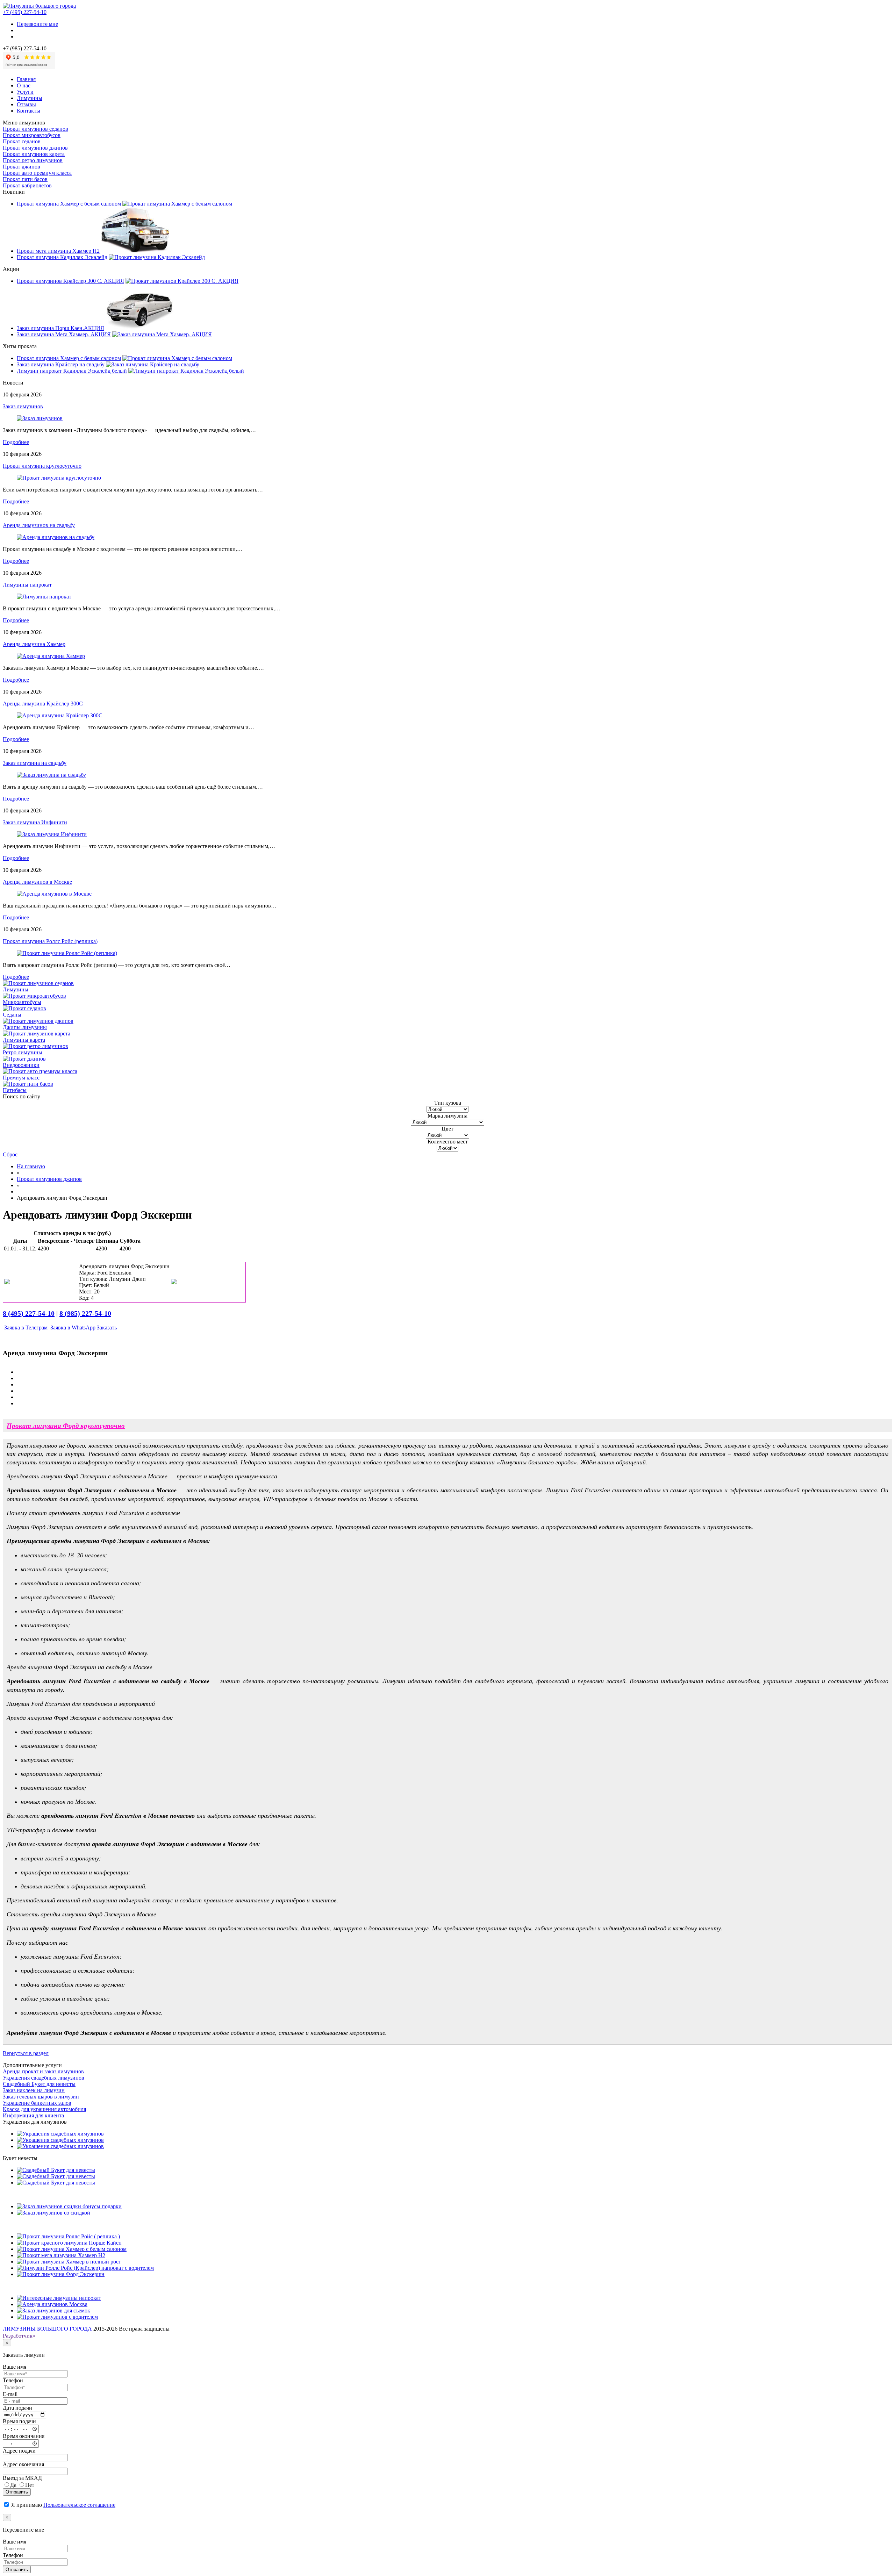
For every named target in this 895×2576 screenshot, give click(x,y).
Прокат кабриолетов (27, 185)
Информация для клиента (33, 2115)
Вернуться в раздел (26, 2053)
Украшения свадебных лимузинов (44, 2078)
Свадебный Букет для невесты (39, 2084)
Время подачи (19, 2421)
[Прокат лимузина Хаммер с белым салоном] (177, 204)
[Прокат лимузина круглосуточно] (59, 478)
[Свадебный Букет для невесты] (56, 2170)
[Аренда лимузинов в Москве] (54, 894)
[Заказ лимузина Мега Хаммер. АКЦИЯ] (162, 334)
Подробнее (16, 442)
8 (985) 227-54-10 (85, 1313)
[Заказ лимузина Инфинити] (52, 834)
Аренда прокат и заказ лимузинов (43, 2071)
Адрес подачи (19, 2451)
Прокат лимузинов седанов (35, 129)
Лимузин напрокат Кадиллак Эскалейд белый (72, 371)
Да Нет (22, 2485)
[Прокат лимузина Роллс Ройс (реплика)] (67, 953)
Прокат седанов (22, 141)
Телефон (13, 2380)
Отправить (17, 2492)
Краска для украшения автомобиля (44, 2109)
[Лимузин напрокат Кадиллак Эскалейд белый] (186, 371)
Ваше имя (15, 2367)
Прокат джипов (22, 167)
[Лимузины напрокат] (44, 597)
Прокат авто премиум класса (37, 173)
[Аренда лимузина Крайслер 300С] (60, 715)
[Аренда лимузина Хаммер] (51, 656)
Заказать (107, 1328)
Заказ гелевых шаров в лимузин (41, 2097)
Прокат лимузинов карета (34, 154)
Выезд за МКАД (22, 2478)
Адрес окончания (23, 2464)
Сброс (10, 1154)
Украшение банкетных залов (37, 2103)
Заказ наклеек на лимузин (34, 2090)
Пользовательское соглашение (79, 2505)
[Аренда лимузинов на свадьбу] (56, 537)
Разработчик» (19, 2336)
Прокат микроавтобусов (32, 135)
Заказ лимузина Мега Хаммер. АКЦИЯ (64, 334)
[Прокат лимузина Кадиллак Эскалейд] (157, 257)
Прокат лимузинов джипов (35, 148)
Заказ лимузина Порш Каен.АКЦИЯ (60, 328)
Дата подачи (17, 2408)
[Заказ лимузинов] (40, 418)
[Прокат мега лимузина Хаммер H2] (135, 251)
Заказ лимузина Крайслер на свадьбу (61, 364)
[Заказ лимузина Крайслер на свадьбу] (153, 364)
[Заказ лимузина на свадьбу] (51, 775)
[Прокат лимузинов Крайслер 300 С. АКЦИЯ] (182, 281)
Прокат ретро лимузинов (33, 160)
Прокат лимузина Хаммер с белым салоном (69, 204)
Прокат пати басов (25, 179)
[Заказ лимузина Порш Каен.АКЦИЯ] (140, 328)
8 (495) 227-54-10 (29, 1313)
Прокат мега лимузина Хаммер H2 (58, 251)
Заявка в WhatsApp (72, 1328)
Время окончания (24, 2436)
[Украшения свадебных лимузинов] (60, 2134)
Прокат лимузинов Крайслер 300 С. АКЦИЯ (70, 281)
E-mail (10, 2394)
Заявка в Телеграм (26, 1328)
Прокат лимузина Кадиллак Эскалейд (62, 257)
